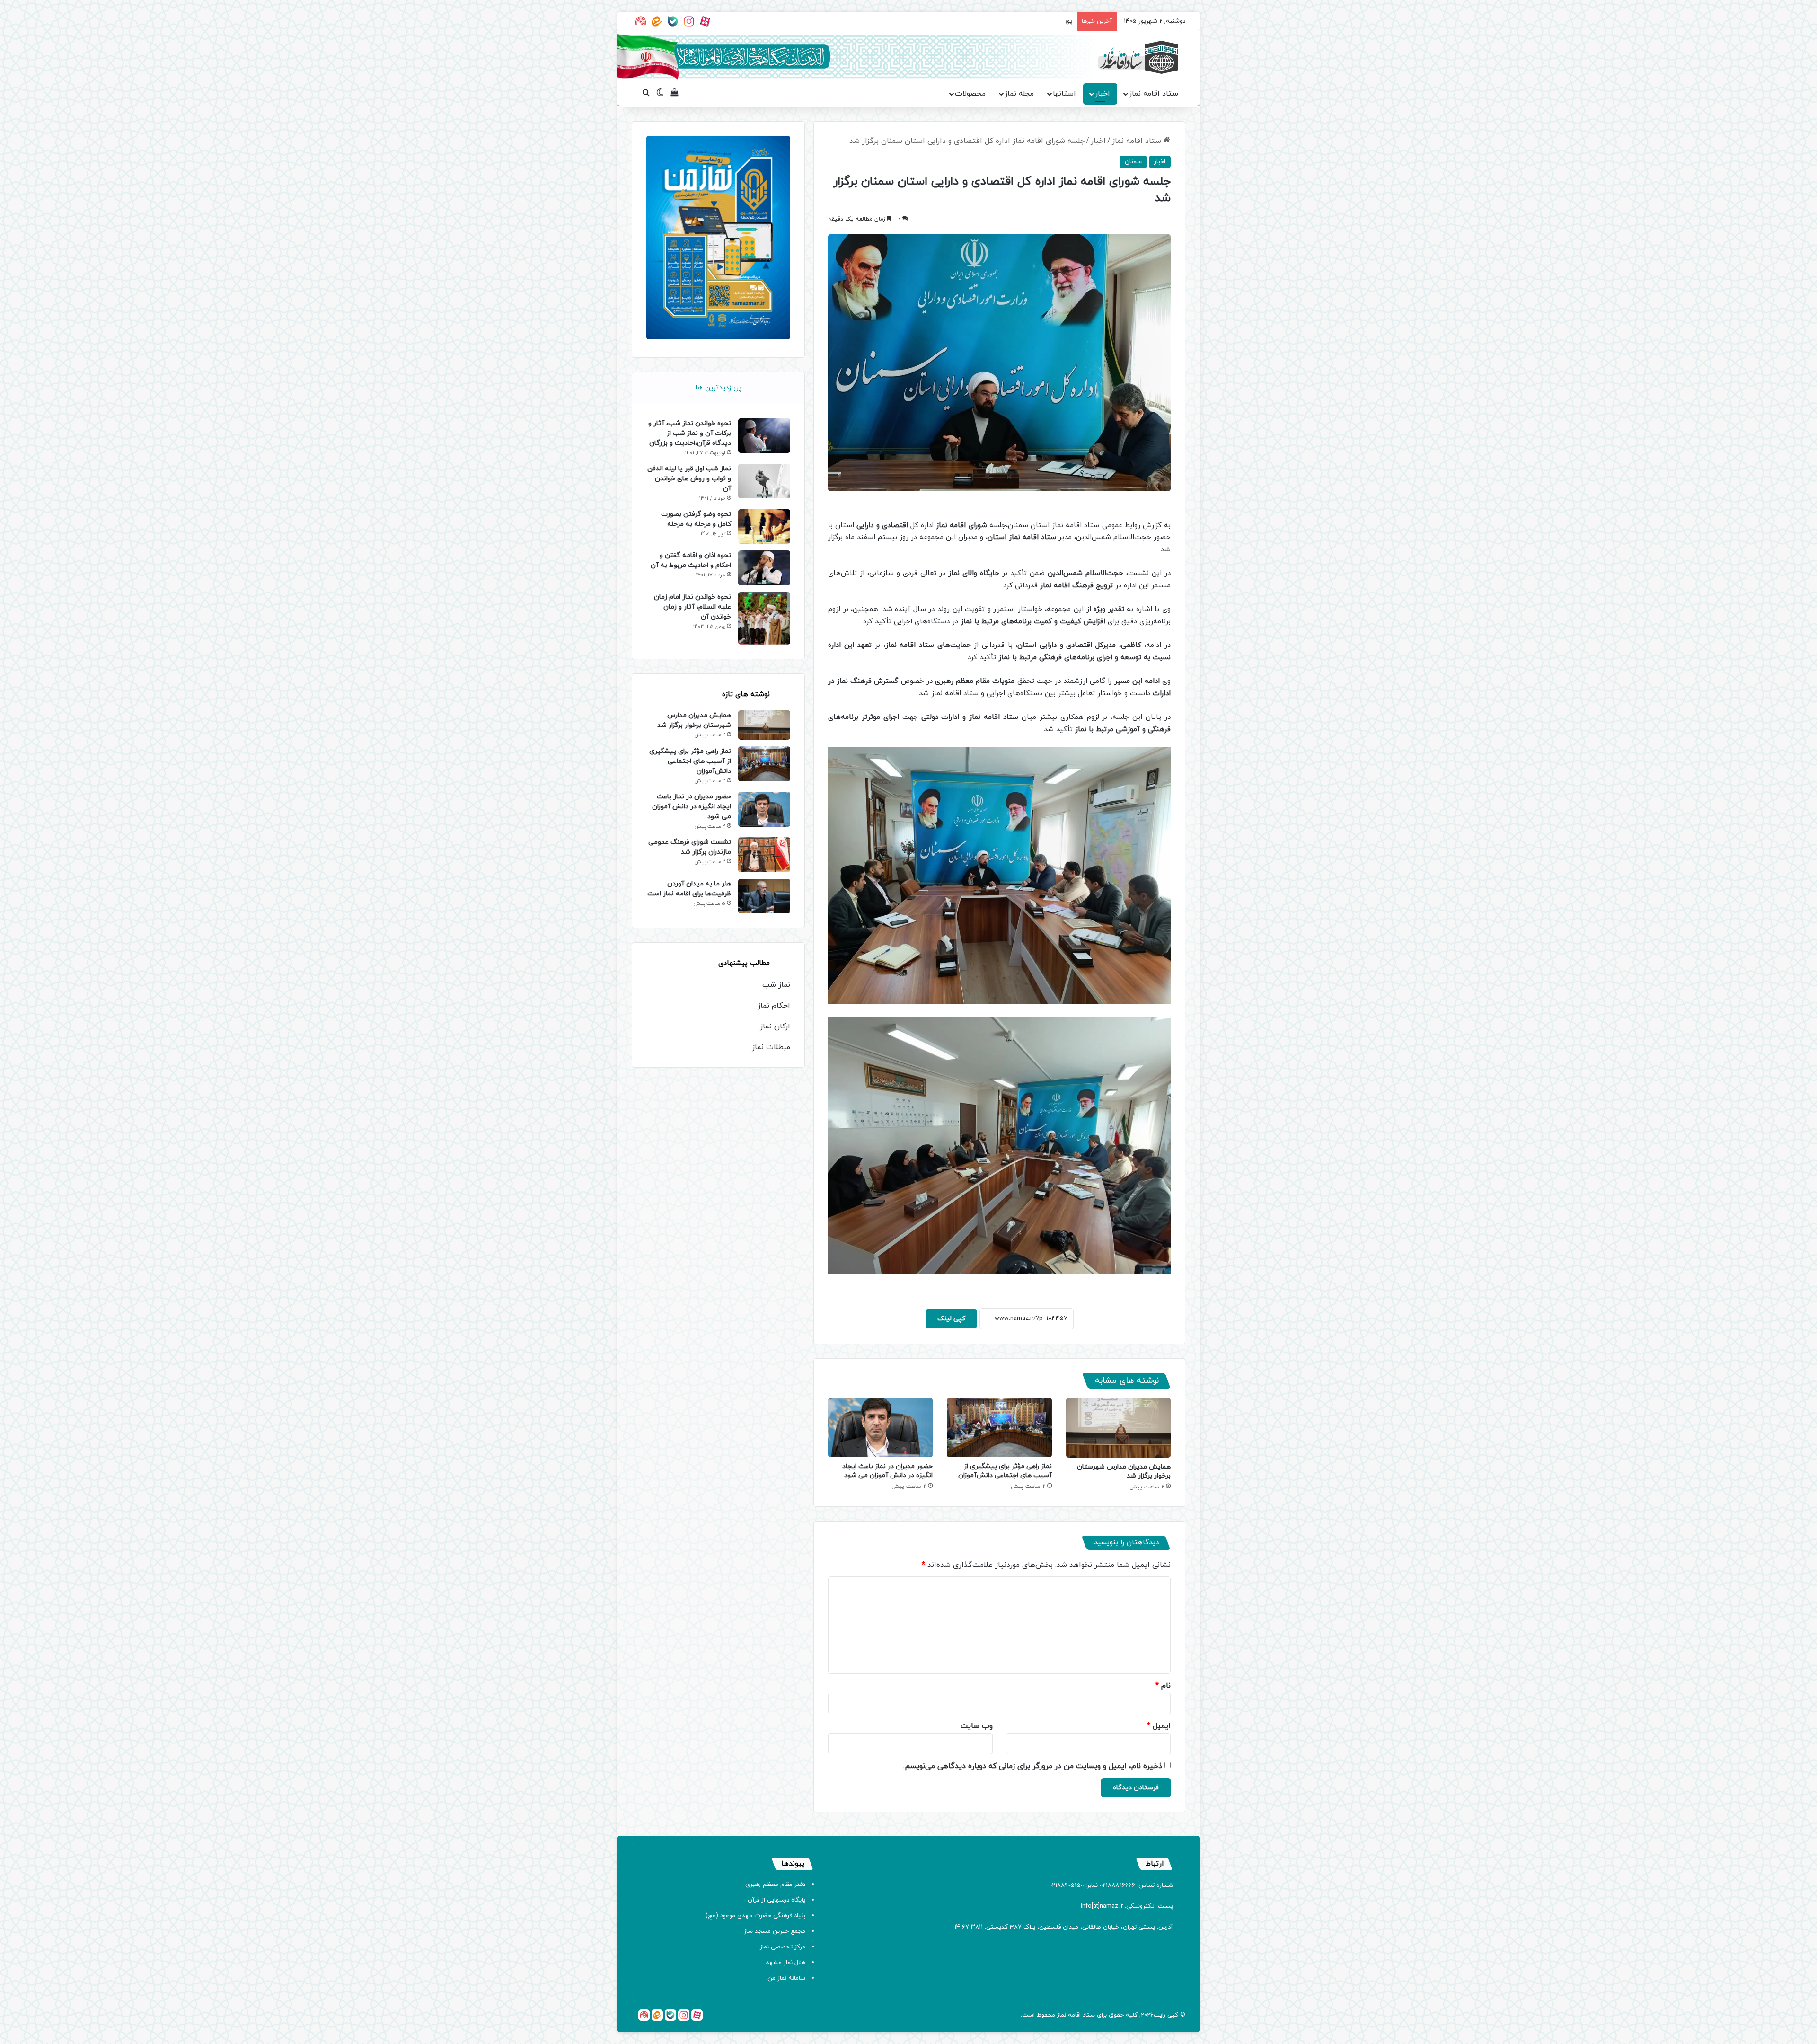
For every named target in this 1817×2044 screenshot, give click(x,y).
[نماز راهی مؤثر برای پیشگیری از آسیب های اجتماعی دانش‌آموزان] (999, 1428)
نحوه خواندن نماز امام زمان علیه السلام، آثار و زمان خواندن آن (692, 607)
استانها (1064, 94)
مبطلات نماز (771, 1047)
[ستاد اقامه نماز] (1138, 57)
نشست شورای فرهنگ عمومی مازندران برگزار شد (690, 847)
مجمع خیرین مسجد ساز (775, 1931)
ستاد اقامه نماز (1154, 94)
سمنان (1133, 162)
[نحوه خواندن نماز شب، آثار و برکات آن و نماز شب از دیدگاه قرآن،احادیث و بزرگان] (764, 436)
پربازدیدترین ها (718, 388)
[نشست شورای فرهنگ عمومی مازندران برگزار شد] (764, 854)
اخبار (1103, 94)
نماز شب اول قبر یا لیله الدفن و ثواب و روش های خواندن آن (689, 479)
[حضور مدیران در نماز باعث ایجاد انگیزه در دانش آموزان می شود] (880, 1428)
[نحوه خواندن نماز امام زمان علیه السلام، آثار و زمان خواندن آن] (764, 619)
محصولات (970, 94)
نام (1163, 1686)
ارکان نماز (775, 1026)
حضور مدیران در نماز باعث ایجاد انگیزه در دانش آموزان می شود (887, 1471)
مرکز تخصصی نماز (783, 1947)
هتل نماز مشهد (786, 1963)
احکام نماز (774, 1006)
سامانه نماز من (786, 1978)
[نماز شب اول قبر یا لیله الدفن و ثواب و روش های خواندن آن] (764, 481)
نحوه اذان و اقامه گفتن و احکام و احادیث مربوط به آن (691, 560)
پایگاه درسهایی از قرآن (776, 1900)
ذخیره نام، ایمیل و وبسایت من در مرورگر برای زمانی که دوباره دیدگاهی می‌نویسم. (1033, 1766)
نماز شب (776, 985)
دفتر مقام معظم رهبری (775, 1885)
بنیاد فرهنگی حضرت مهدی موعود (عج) (755, 1916)
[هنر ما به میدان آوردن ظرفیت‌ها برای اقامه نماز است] (764, 896)
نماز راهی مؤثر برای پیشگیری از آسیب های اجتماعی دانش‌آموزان (1005, 1471)
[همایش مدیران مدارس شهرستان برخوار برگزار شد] (1118, 1428)
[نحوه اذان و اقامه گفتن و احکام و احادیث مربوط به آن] (764, 568)
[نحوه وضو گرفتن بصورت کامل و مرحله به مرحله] (764, 526)
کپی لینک (951, 1319)
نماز (1062, 2015)
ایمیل (1159, 1726)
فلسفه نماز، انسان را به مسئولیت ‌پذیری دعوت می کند (1001, 21)
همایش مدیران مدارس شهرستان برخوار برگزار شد (694, 720)
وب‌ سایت (977, 1726)
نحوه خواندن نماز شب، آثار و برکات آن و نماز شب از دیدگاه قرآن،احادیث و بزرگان (690, 433)
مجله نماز (1019, 94)
